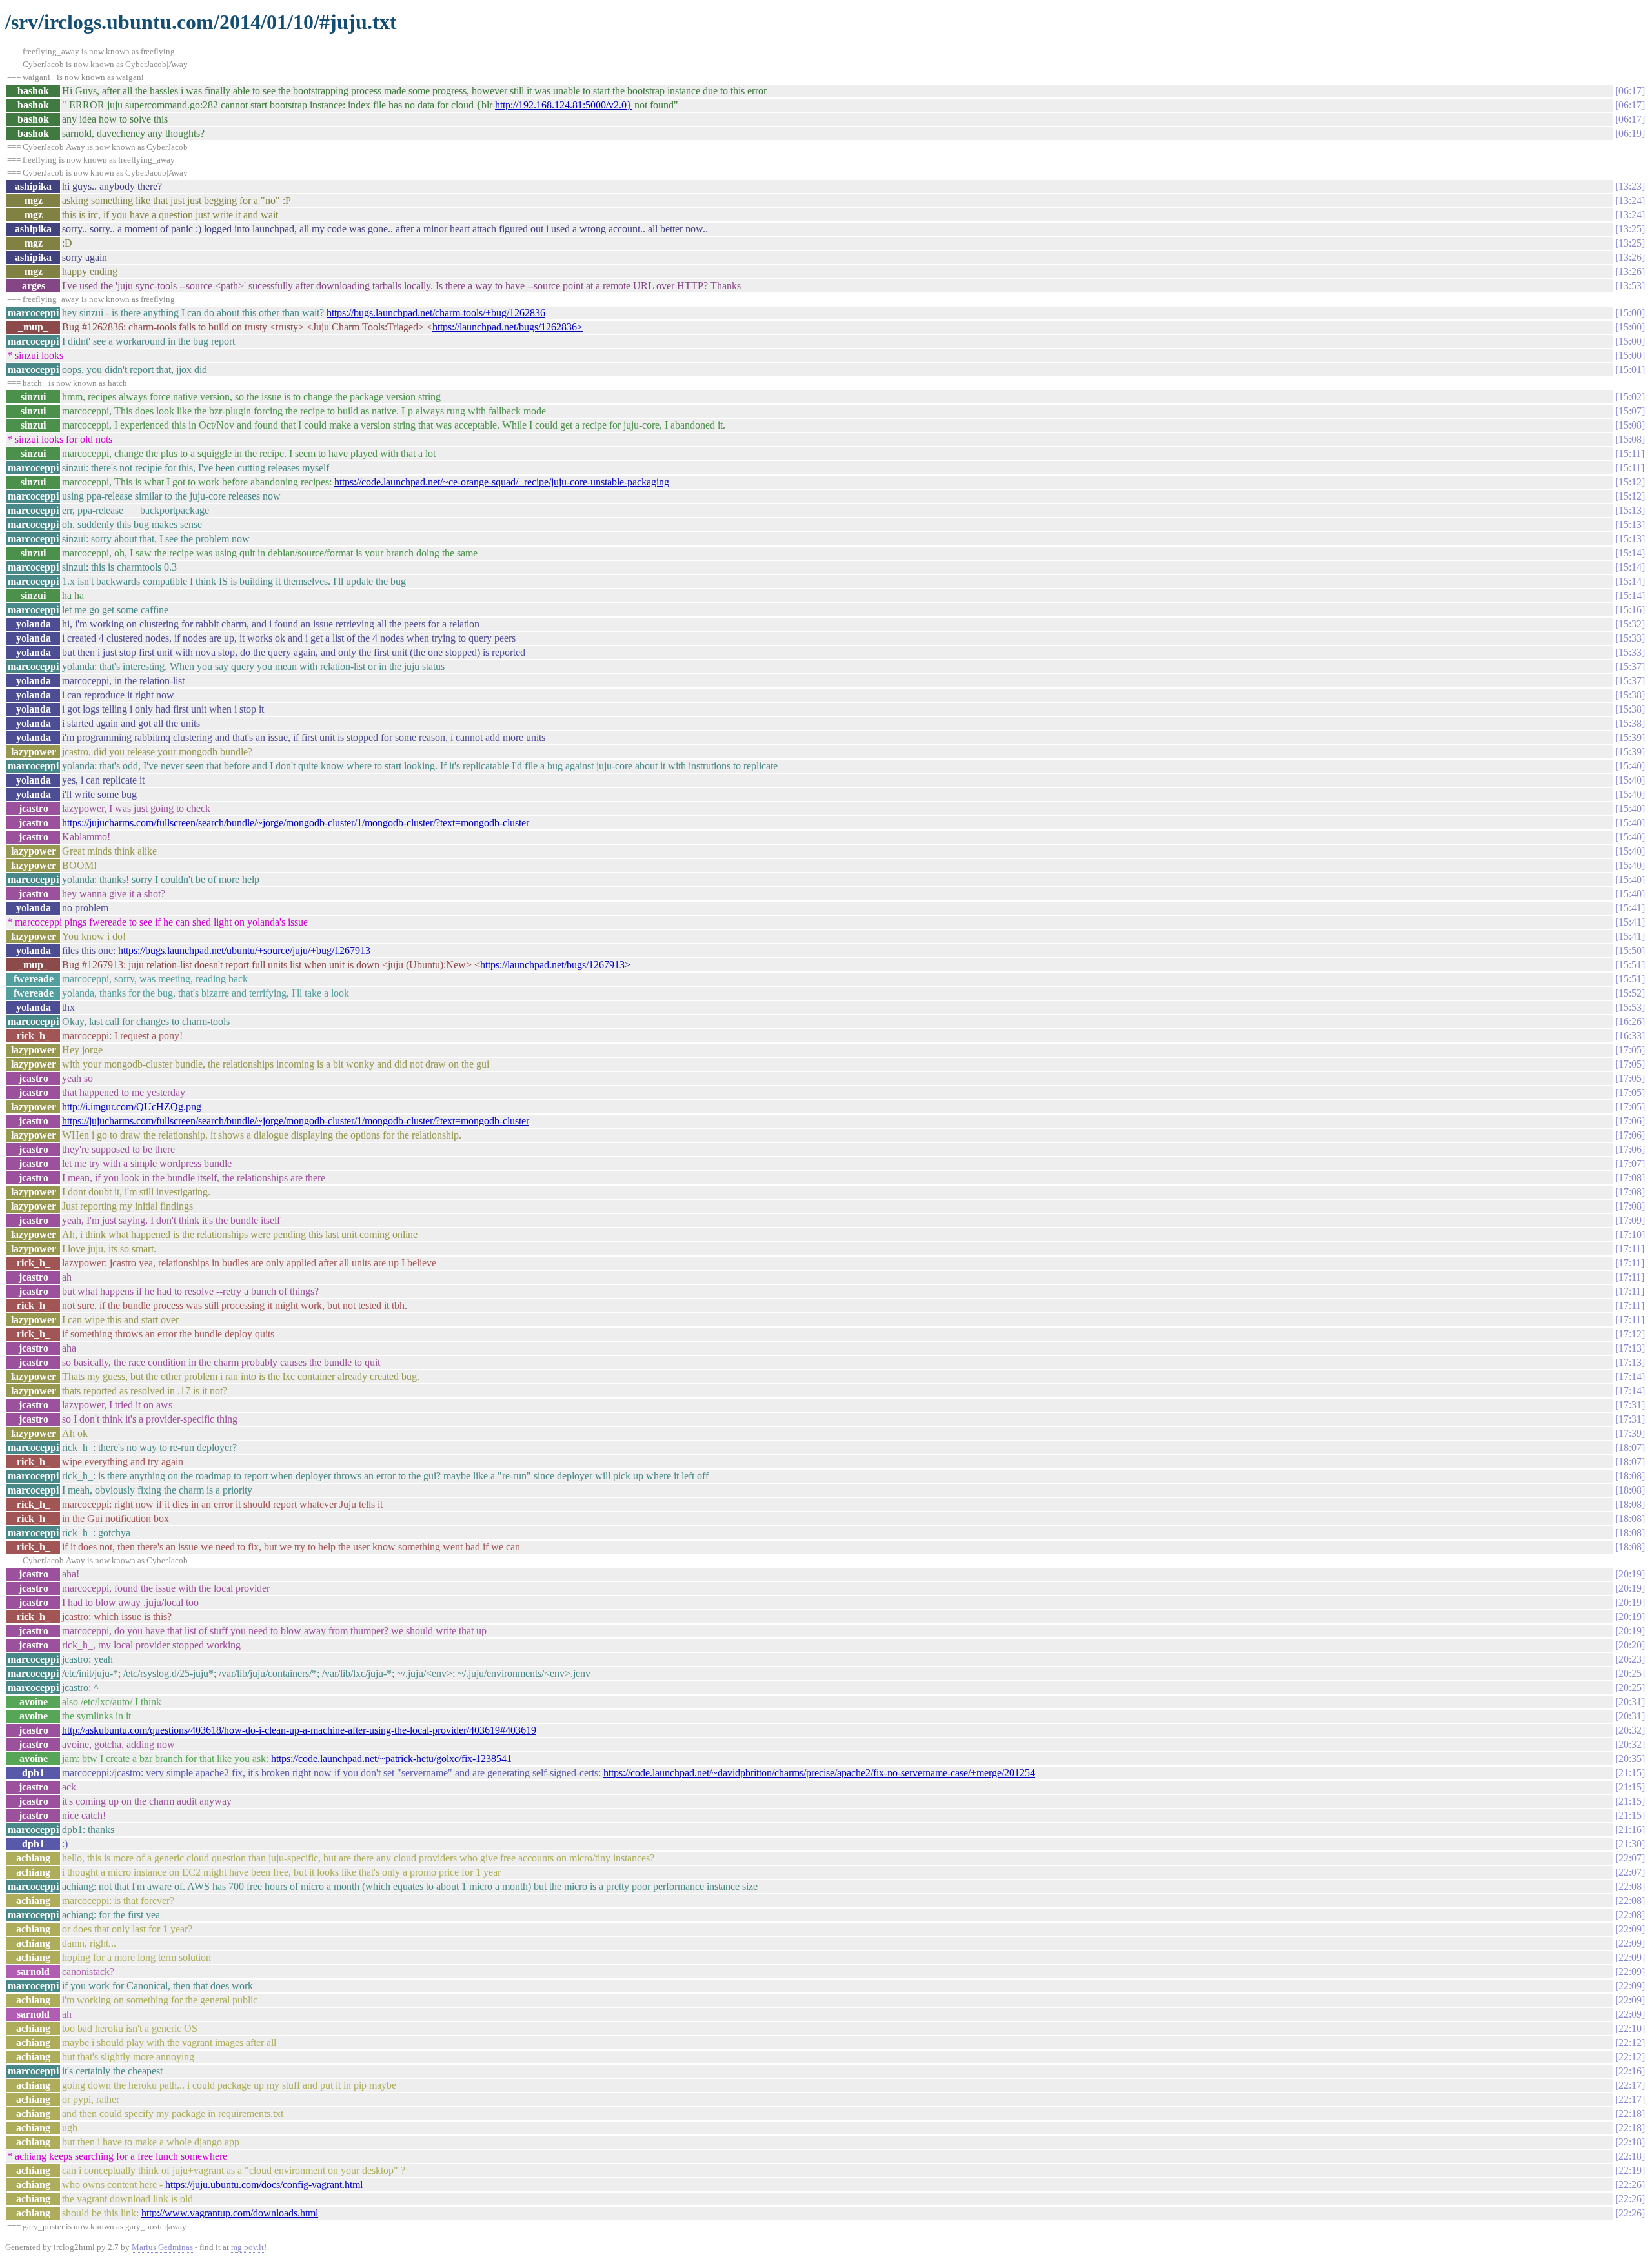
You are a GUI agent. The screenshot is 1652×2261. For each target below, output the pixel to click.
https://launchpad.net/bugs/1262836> (508, 327)
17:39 (1630, 1433)
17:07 (1630, 1163)
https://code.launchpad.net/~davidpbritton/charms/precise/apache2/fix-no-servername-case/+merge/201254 (819, 1773)
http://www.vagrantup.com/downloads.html (230, 2213)
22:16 (1630, 2071)
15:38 (1630, 695)
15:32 (1630, 624)
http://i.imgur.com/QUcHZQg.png (132, 1107)
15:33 (1630, 638)
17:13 (1630, 1348)
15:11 (1630, 453)
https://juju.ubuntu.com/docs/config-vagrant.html (264, 2185)
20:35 (1630, 1759)
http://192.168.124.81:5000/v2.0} (563, 105)
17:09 (1630, 1220)
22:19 (1630, 2170)
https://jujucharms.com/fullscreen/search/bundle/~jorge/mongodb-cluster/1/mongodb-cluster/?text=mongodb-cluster (296, 823)
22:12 (1630, 2043)
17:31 (1630, 1405)
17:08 (1630, 1178)
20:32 (1630, 1730)
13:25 (1630, 229)
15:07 (1630, 411)
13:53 (1630, 286)
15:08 (1630, 425)
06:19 (1630, 133)
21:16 (1630, 1830)
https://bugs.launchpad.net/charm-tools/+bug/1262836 (436, 313)
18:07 (1630, 1447)
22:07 (1630, 1858)
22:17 (1630, 2085)
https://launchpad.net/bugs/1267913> (555, 965)
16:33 (1630, 1036)
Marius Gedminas (162, 2247)
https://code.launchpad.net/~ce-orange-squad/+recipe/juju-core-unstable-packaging (502, 482)
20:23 (1630, 1659)
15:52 (1630, 993)
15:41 (1630, 908)
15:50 (1630, 950)
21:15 (1630, 1773)
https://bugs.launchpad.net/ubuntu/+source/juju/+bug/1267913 (244, 950)
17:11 (1630, 1249)
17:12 (1630, 1334)
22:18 (1630, 2114)
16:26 (1630, 1021)
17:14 (1630, 1376)
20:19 (1630, 1574)
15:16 (1630, 610)
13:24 (1630, 200)
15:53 (1630, 1007)
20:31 (1630, 1702)
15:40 (1630, 766)
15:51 (1630, 965)
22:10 (1630, 2028)
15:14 (1630, 553)
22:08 (1630, 1886)
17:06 (1630, 1121)
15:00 (1630, 313)
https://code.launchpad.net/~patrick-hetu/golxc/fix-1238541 (391, 1759)
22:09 (1630, 1929)
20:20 (1630, 1645)
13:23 (1630, 186)
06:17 (1630, 91)
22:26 (1630, 2185)
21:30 (1630, 1844)
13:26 (1630, 257)
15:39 (1630, 737)
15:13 (1630, 510)
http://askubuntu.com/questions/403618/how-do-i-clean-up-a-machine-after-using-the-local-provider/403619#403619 (299, 1730)
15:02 (1630, 397)
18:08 (1630, 1476)
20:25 (1630, 1673)
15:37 (1630, 666)
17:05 (1630, 1050)
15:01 (1630, 370)
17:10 (1630, 1234)
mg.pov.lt (247, 2247)
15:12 (1630, 482)
